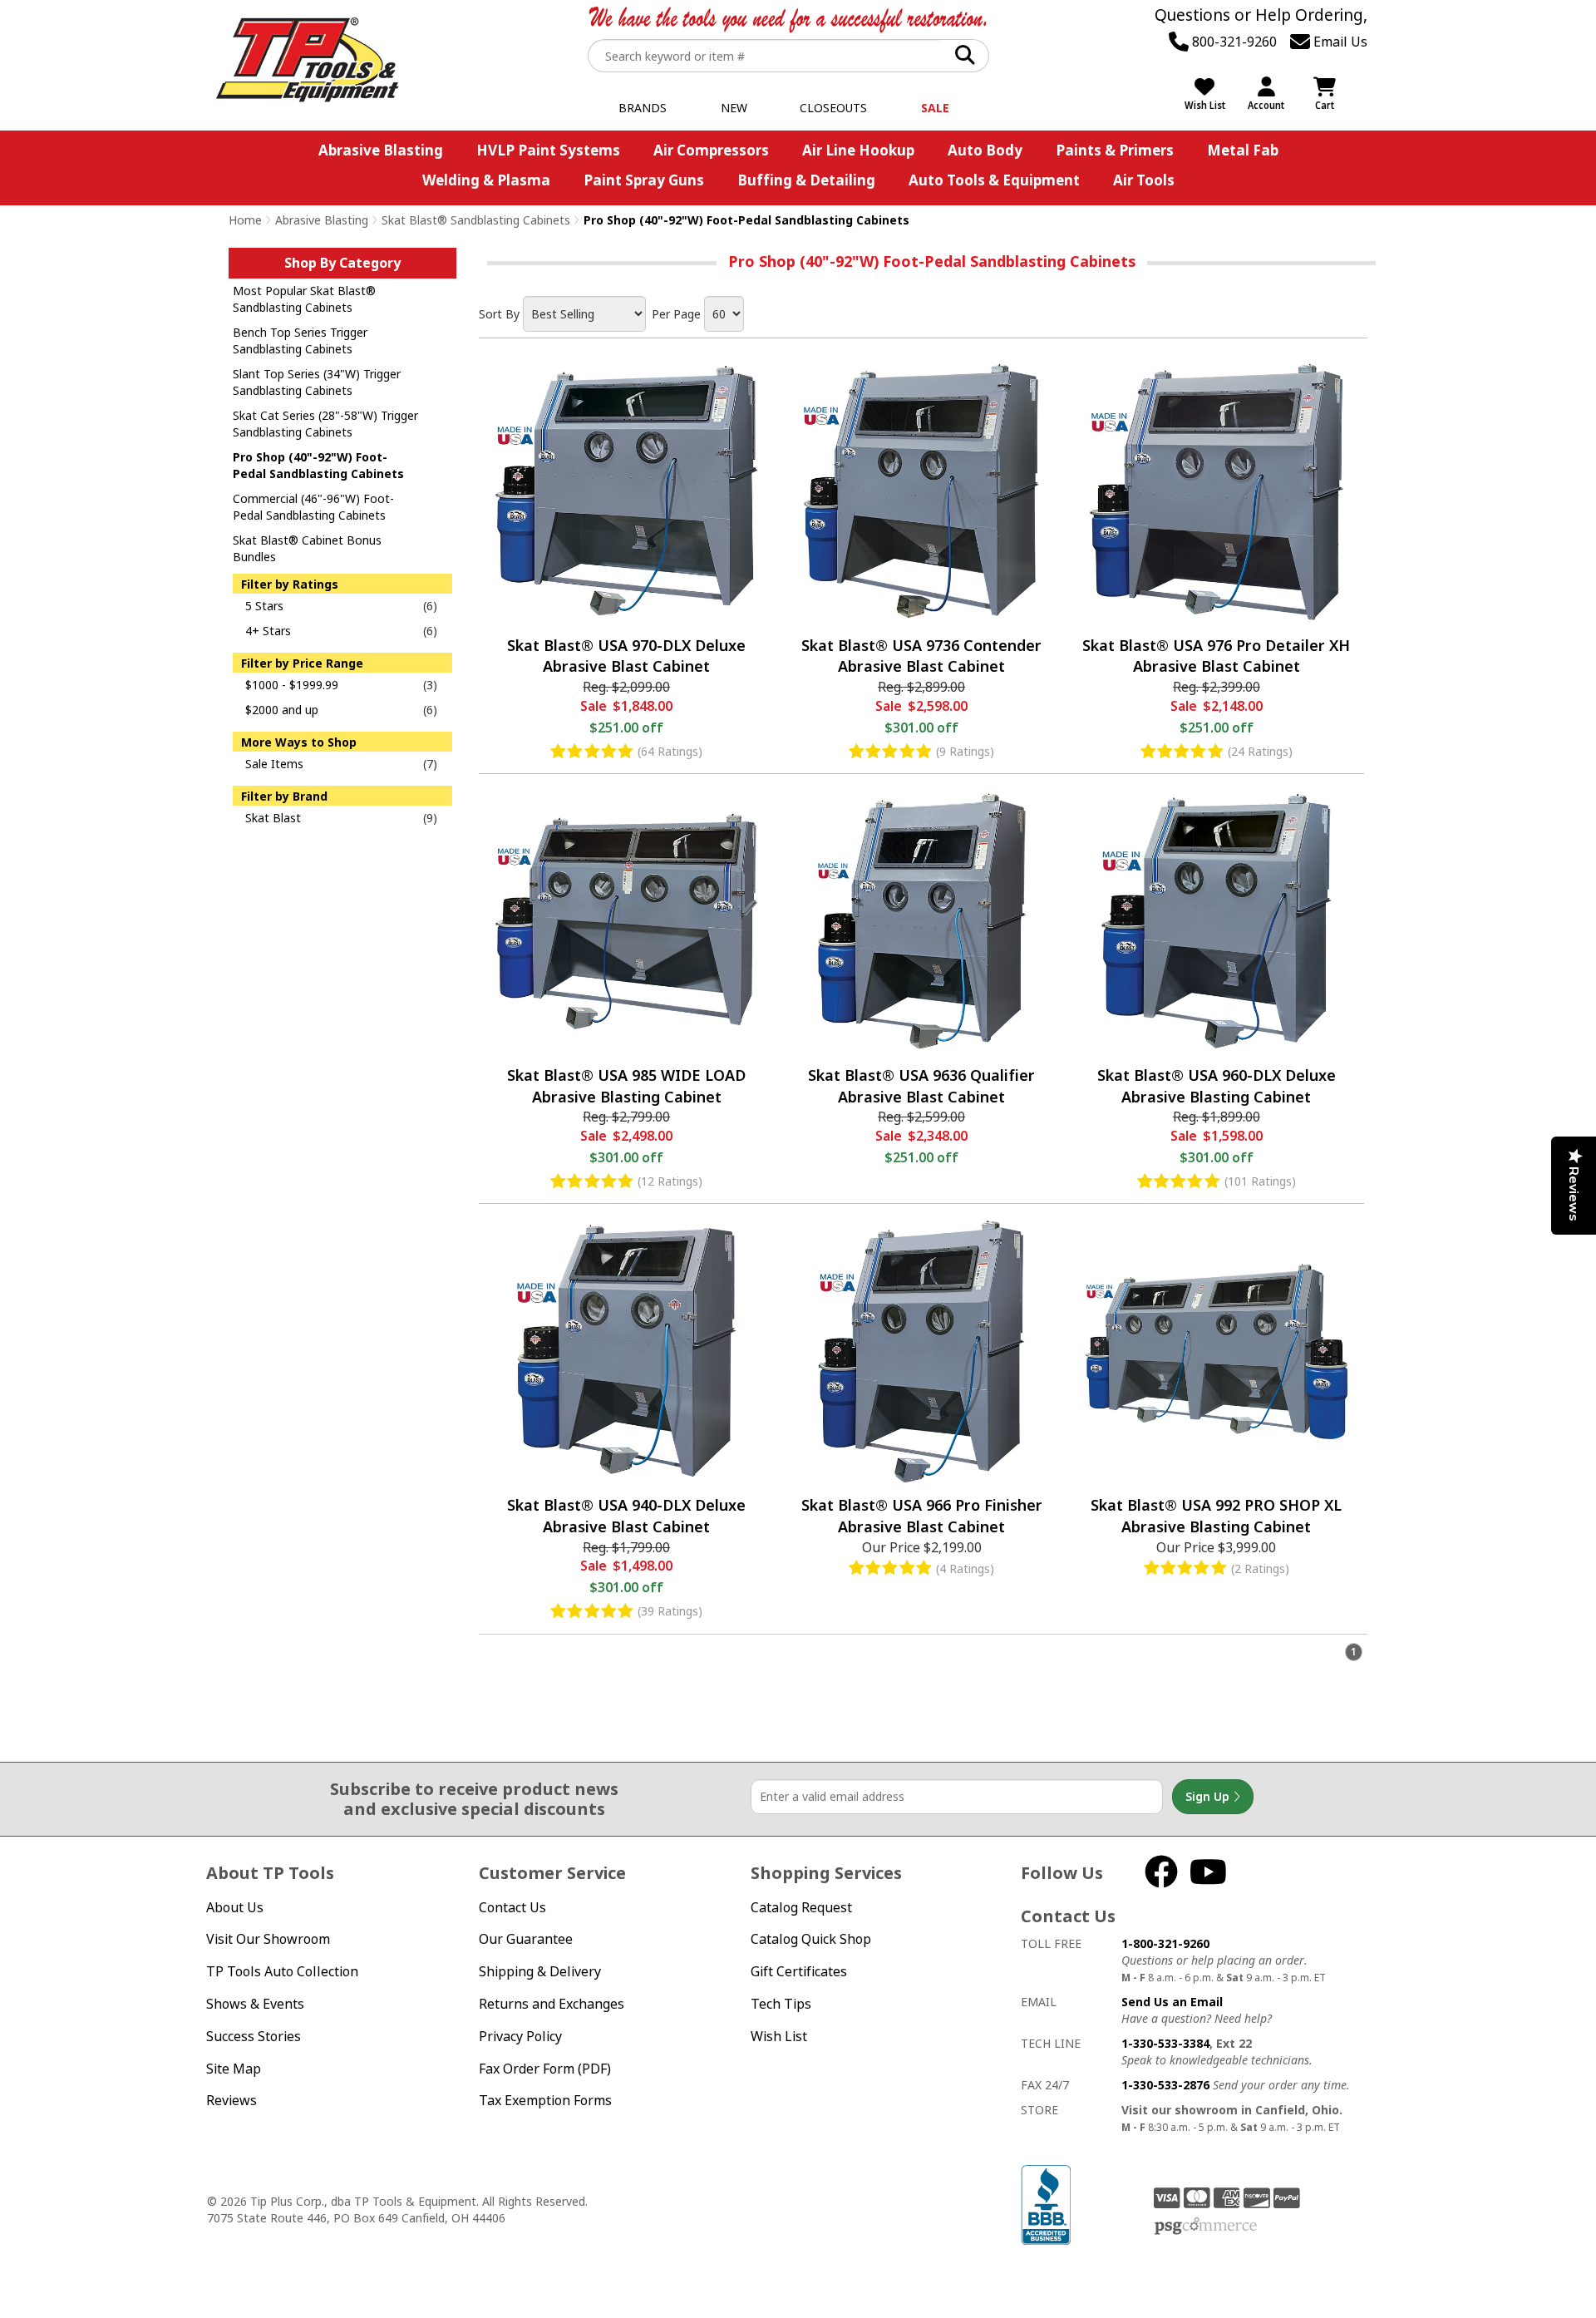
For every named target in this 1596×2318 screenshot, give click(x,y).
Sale (935, 108)
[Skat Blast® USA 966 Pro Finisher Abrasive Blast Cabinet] (921, 1351)
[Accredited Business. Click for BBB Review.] (1046, 2203)
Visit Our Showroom (268, 1939)
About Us (235, 1907)
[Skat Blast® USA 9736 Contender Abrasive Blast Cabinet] (921, 492)
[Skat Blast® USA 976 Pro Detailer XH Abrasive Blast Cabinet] (1217, 492)
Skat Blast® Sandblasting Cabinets (476, 220)
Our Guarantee (526, 1939)
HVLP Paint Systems (548, 150)
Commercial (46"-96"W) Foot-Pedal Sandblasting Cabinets (313, 507)
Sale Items (274, 764)
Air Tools (1144, 180)
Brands (643, 108)
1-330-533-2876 (1165, 2085)
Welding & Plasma (486, 180)
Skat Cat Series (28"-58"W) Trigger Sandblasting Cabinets (325, 424)
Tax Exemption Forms (545, 2100)
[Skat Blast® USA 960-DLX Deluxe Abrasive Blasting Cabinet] (1217, 922)
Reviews (232, 2100)
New (734, 108)
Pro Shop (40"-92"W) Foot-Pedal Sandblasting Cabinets (318, 465)
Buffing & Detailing (806, 180)
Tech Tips (781, 2004)
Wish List (779, 2036)
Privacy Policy (520, 2036)
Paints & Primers (1115, 150)
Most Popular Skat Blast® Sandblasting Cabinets (304, 299)
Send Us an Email (1172, 2002)
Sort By (499, 314)
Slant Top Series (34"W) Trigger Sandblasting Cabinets (317, 382)
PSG (1206, 2227)
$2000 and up (282, 710)
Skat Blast (273, 818)
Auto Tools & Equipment (994, 180)
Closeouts (833, 108)
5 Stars (264, 606)
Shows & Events (255, 2004)
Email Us (1339, 42)
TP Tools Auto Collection (282, 1971)
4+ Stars (268, 631)
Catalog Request (801, 1907)
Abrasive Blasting (381, 150)
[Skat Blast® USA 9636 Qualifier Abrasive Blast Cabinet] (921, 922)
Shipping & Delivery (540, 1971)
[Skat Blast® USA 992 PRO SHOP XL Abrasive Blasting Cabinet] (1217, 1351)
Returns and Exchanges (552, 2004)
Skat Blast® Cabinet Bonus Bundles (307, 548)
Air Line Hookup (858, 150)
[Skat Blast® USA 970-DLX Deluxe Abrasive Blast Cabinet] (626, 492)
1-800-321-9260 (1165, 1943)
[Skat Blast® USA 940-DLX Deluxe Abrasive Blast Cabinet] (626, 1351)
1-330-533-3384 (1165, 2043)
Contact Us (512, 1907)
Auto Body (985, 150)
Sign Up (1209, 1796)
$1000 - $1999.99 (292, 685)
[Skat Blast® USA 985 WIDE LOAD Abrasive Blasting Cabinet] (626, 922)
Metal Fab (1243, 150)
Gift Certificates (799, 1971)
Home (245, 220)
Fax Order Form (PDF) (545, 2069)
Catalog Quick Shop (811, 1939)
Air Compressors (711, 150)
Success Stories (254, 2036)
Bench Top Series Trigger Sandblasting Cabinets (300, 340)
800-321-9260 (1233, 42)
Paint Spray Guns (644, 180)
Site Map (234, 2069)
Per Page (676, 314)
